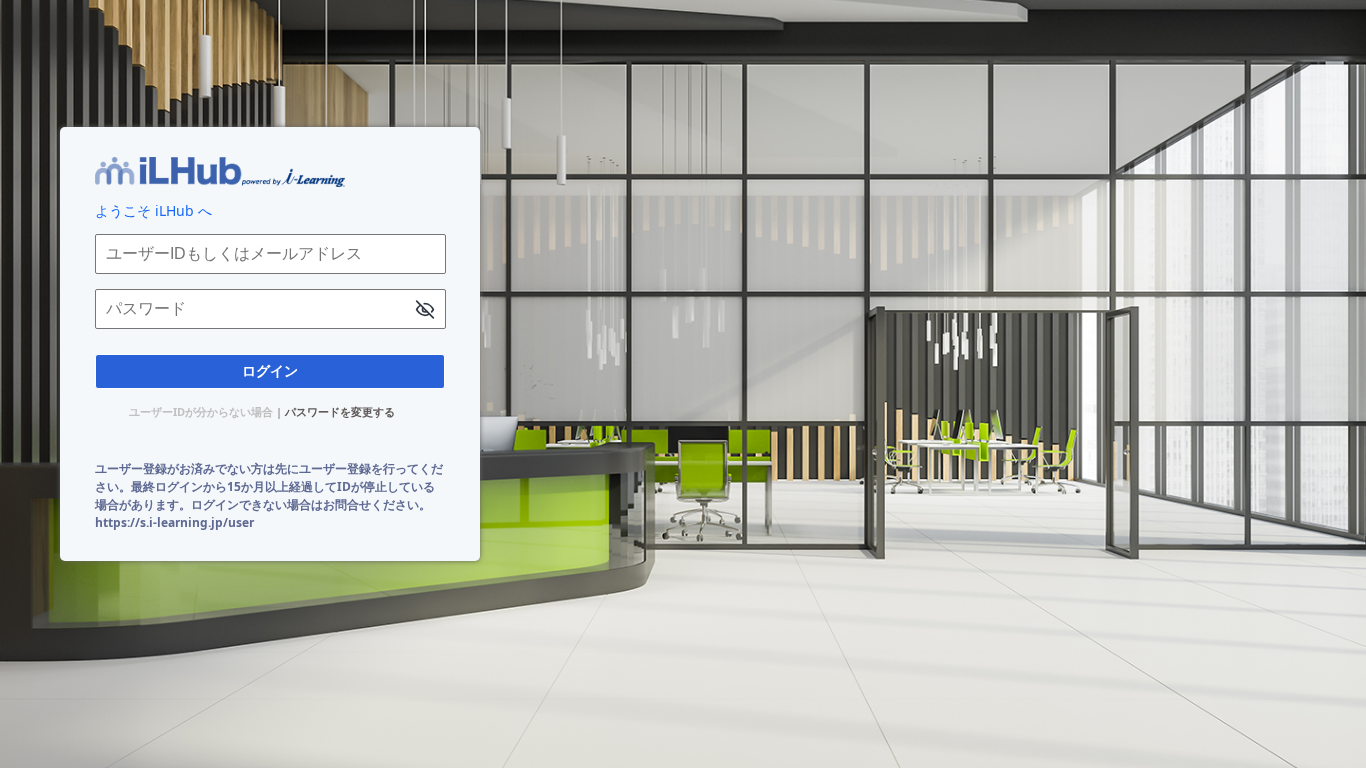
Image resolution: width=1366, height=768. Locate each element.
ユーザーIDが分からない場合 (201, 411)
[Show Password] (425, 311)
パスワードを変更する (340, 411)
